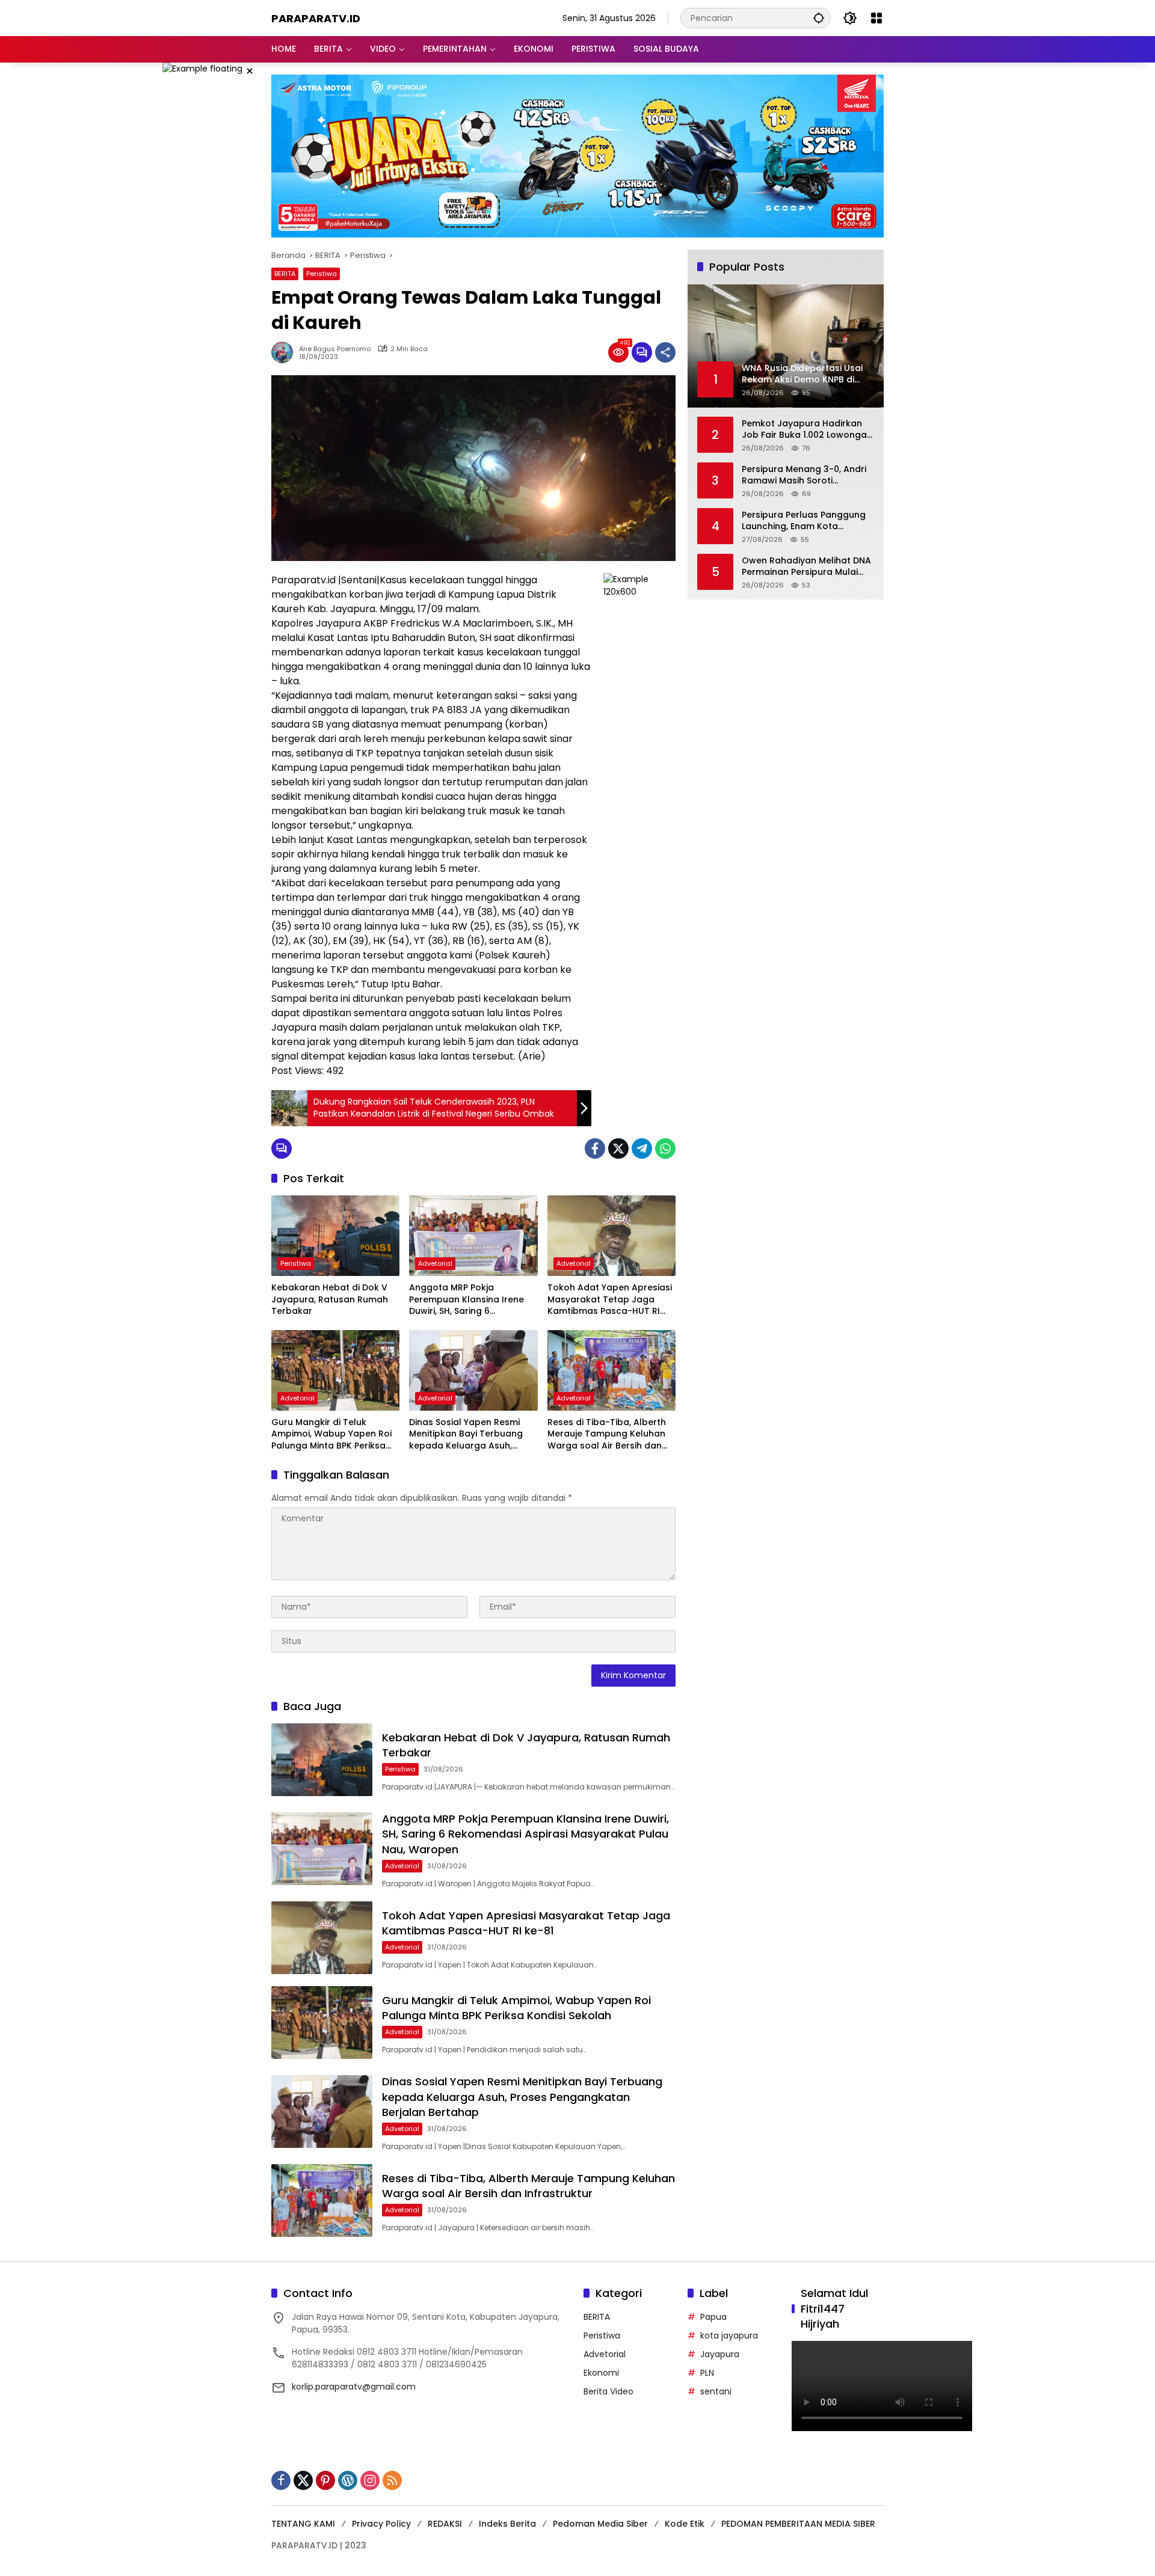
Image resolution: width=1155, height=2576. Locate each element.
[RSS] (392, 2480)
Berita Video (608, 2391)
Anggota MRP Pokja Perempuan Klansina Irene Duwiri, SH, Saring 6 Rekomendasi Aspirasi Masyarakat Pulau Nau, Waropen (467, 1300)
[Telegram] (642, 1148)
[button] (819, 18)
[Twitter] (618, 1148)
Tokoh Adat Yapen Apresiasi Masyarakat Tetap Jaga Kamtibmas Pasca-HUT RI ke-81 (610, 1300)
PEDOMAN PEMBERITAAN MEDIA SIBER (798, 2524)
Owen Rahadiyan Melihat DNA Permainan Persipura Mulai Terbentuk (806, 567)
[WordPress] (348, 2480)
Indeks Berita (507, 2524)
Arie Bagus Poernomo (335, 349)
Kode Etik (685, 2524)
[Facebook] (595, 1148)
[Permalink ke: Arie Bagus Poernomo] (285, 352)
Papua (713, 2317)
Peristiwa (322, 274)
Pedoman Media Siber (600, 2524)
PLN (707, 2373)
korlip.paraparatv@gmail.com (354, 2387)
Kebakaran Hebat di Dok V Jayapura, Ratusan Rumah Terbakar (330, 1299)
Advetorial (435, 1263)
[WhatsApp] (665, 1148)
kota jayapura (729, 2335)
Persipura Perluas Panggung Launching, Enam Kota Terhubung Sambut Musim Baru (804, 521)
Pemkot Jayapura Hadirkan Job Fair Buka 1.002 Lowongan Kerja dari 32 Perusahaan (807, 430)
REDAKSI (445, 2524)
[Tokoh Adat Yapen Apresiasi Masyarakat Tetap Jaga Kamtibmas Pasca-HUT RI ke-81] (611, 1236)
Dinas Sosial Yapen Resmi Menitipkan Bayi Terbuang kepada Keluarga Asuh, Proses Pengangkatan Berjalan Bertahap (466, 1434)
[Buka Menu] (876, 18)
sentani (716, 2391)
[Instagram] (370, 2480)
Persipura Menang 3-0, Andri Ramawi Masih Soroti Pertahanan (804, 475)
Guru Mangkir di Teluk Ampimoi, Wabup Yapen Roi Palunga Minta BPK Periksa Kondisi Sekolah (331, 1434)
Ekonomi (601, 2373)
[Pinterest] (325, 2480)
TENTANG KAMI (303, 2524)
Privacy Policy (381, 2524)
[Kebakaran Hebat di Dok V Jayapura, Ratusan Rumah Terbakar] (335, 1236)
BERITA (285, 274)
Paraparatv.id (316, 18)
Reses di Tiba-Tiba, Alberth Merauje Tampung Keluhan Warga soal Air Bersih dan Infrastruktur (607, 1434)
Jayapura (720, 2354)
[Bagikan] (665, 352)
